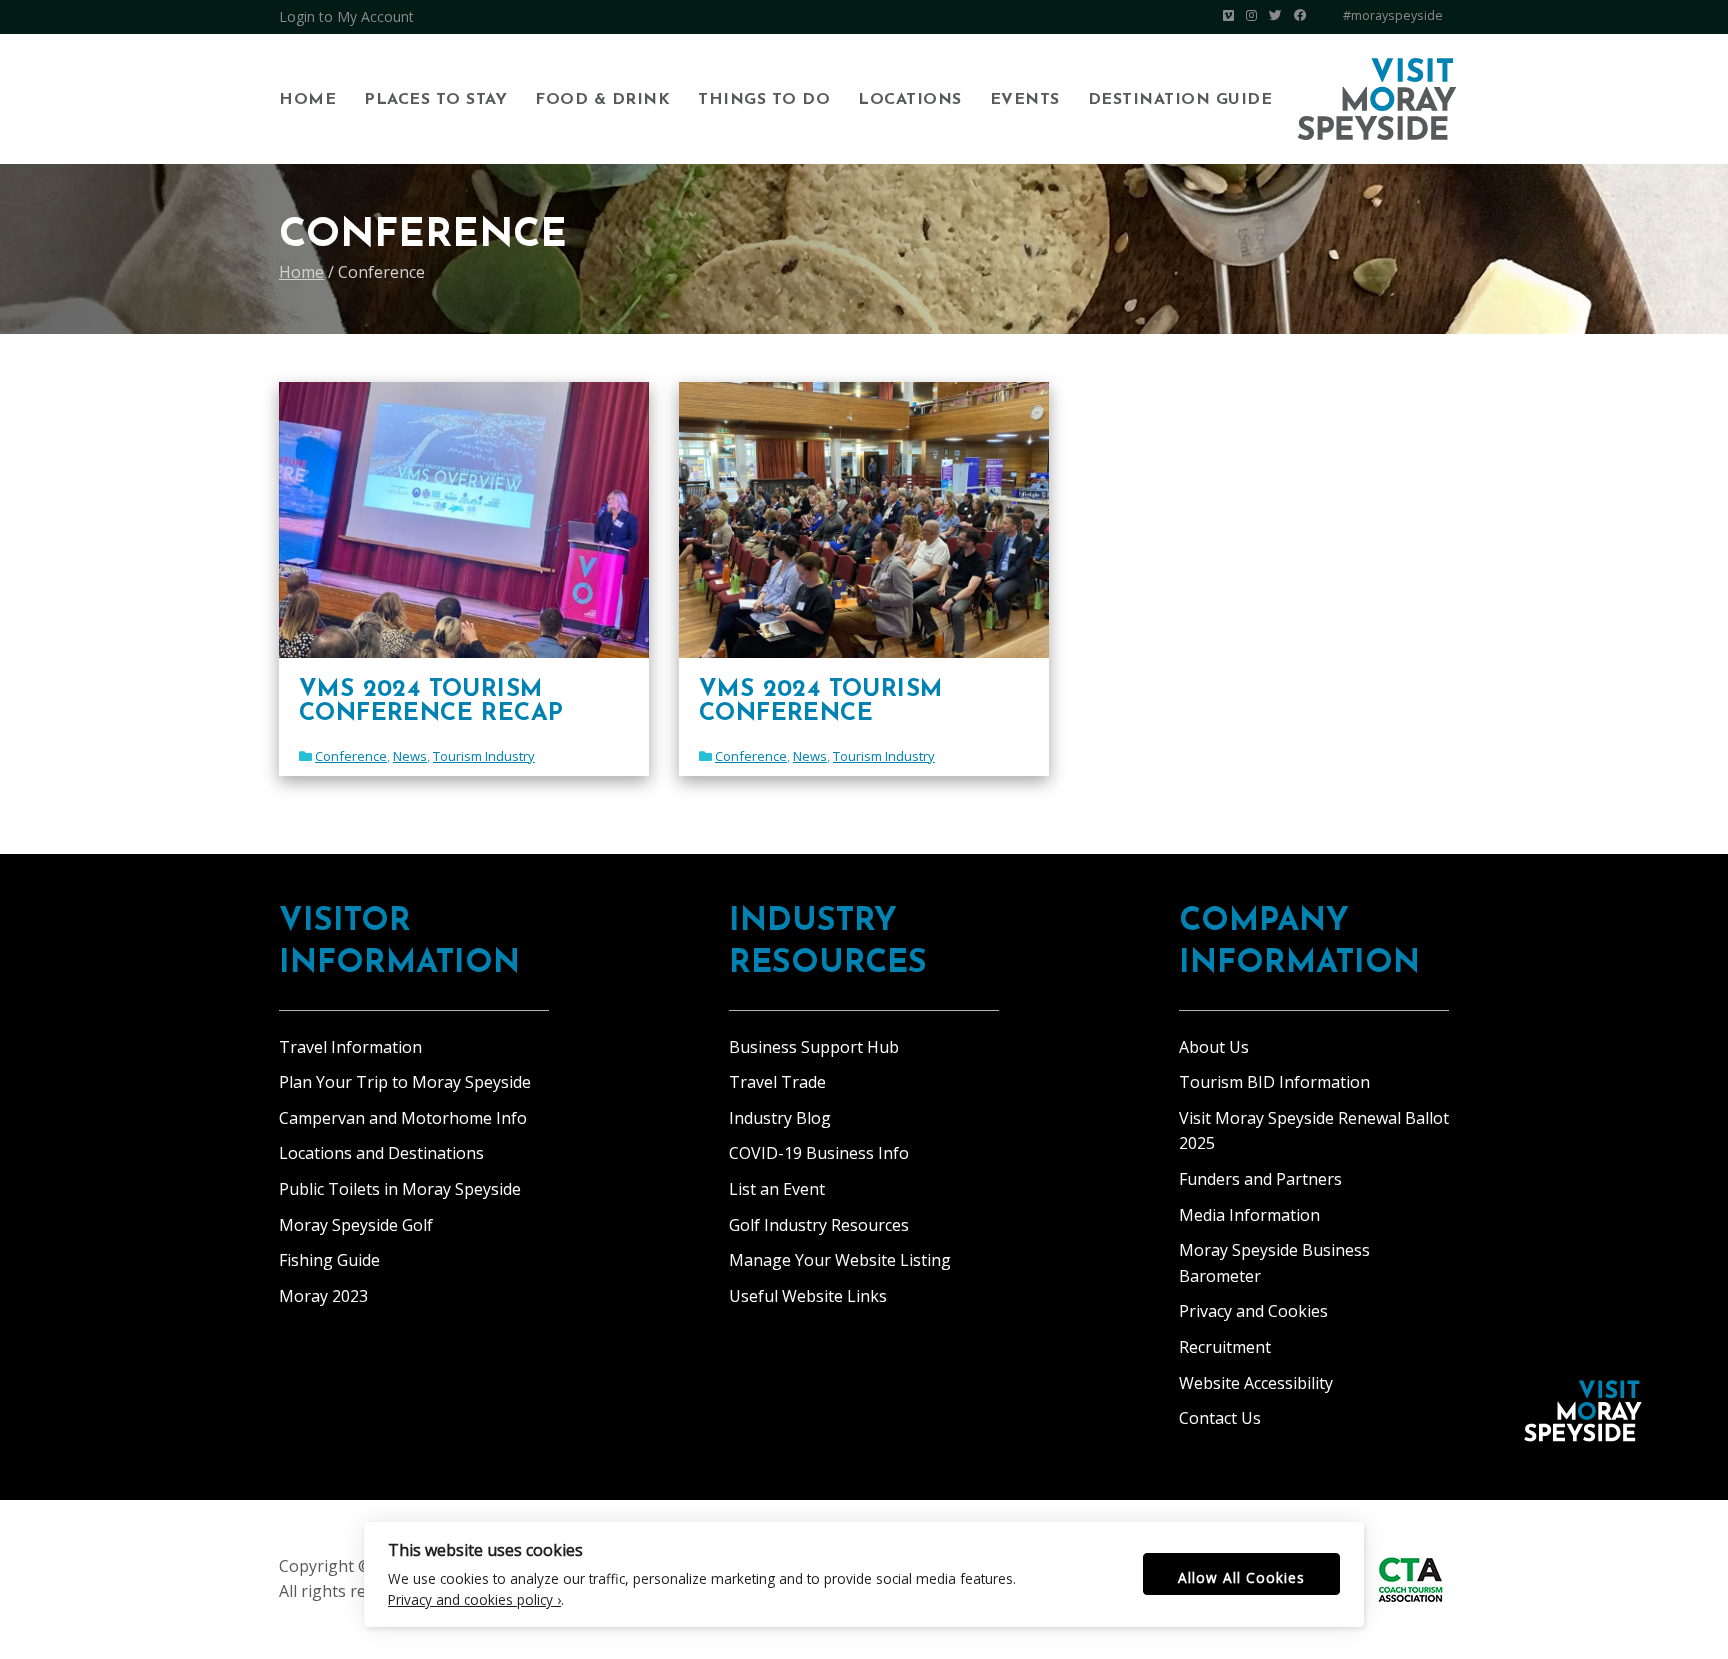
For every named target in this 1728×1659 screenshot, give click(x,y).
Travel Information (350, 1047)
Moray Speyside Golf (356, 1225)
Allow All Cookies (1241, 1577)
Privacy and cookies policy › (474, 1599)
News (410, 756)
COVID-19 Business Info (819, 1153)
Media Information (1249, 1215)
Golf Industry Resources (819, 1225)
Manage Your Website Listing (840, 1260)
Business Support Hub (814, 1047)
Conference (351, 756)
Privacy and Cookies (1253, 1311)
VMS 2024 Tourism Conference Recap (431, 702)
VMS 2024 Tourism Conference (820, 702)
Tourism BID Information (1274, 1082)
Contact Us (1220, 1418)
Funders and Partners (1260, 1179)
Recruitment (1225, 1347)
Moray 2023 (323, 1296)
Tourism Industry (484, 756)
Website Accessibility (1256, 1383)
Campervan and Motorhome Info (403, 1118)
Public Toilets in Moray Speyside (400, 1189)
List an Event (777, 1189)
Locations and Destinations (381, 1153)
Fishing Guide (329, 1260)
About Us (1214, 1047)
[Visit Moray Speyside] (1377, 99)
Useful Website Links (808, 1296)
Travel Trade (777, 1082)
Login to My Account (346, 16)
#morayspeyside (1393, 15)
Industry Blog (780, 1118)
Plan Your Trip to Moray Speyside (405, 1082)
